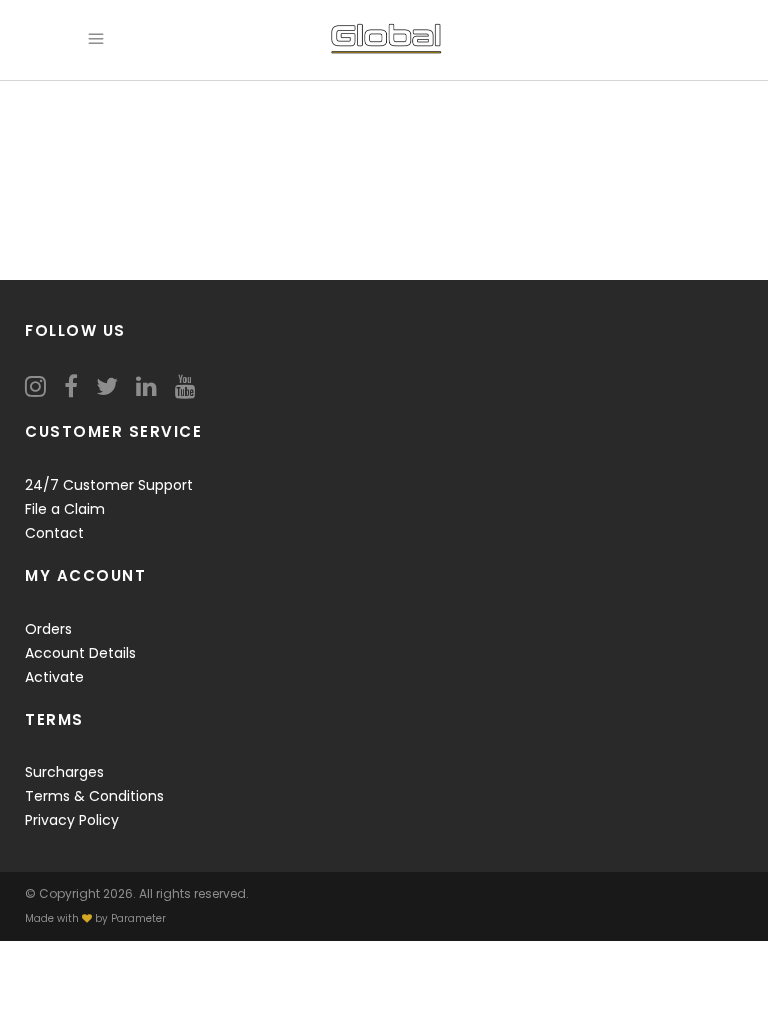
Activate (54, 677)
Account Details (80, 653)
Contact (54, 533)
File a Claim (65, 509)
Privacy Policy (72, 820)
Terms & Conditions (94, 796)
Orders (48, 629)
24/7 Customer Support (109, 485)
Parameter (138, 918)
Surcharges (64, 772)
